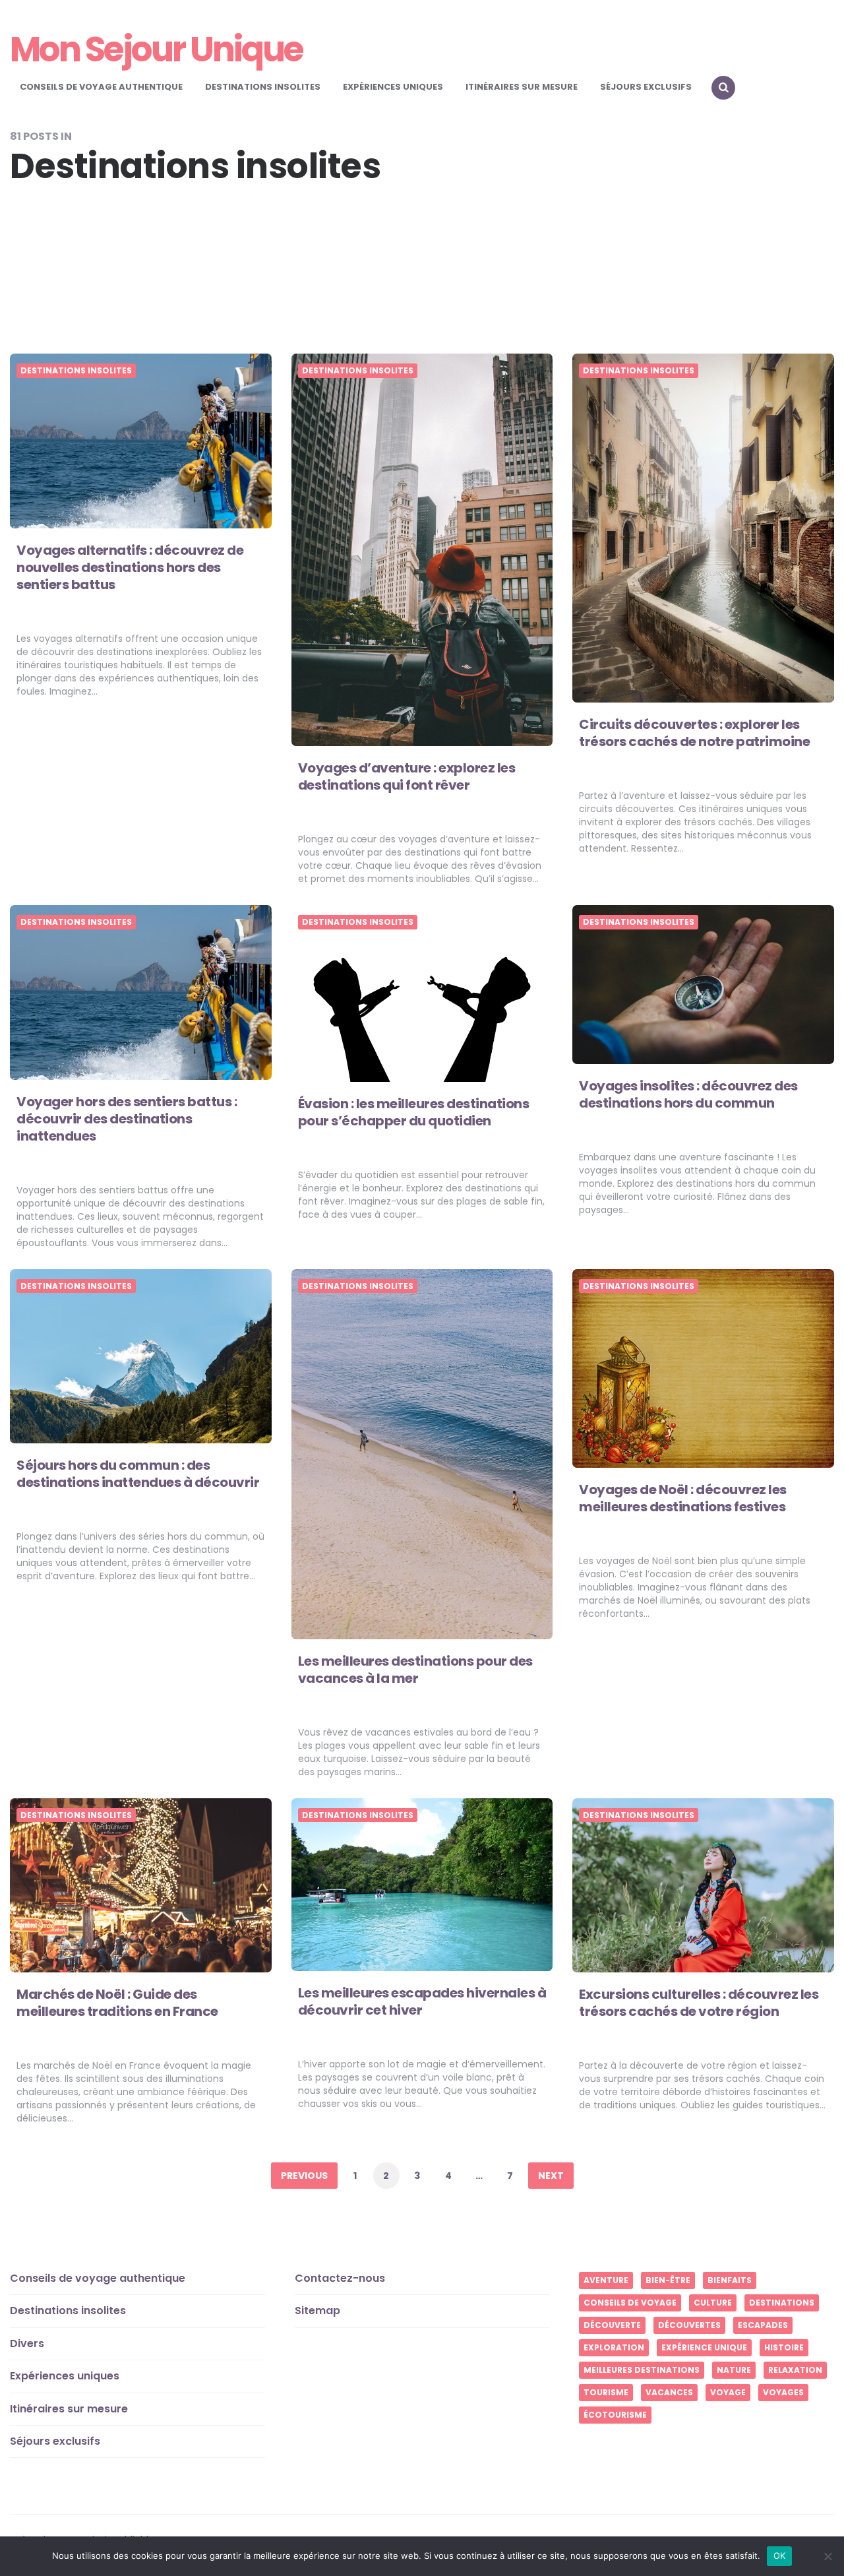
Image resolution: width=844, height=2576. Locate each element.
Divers (27, 2343)
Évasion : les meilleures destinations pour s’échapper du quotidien (414, 1112)
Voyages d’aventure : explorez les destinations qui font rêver (407, 776)
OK (780, 2556)
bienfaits (730, 2280)
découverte (612, 2325)
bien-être (668, 2280)
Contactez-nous (340, 2278)
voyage (728, 2392)
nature (734, 2370)
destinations (782, 2303)
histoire (784, 2347)
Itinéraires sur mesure (522, 87)
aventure (606, 2280)
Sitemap (317, 2310)
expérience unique (704, 2347)
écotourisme (615, 2415)
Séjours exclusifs (646, 87)
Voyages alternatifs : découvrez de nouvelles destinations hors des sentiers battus (130, 567)
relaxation (795, 2370)
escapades (763, 2325)
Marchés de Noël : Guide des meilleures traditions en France (117, 2003)
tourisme (606, 2392)
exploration (614, 2347)
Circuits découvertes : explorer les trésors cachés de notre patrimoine (694, 733)
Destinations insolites (263, 87)
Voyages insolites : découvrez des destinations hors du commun (688, 1094)
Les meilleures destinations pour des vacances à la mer (415, 1670)
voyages (783, 2392)
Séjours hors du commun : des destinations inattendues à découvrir (138, 1474)
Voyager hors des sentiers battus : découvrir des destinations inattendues (127, 1119)
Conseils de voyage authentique (101, 87)
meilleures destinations (642, 2370)
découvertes (689, 2325)
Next (551, 2176)
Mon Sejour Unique (156, 49)
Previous (304, 2176)
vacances (669, 2392)
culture (713, 2303)
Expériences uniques (393, 87)
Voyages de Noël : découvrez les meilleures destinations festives (683, 1498)
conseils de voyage (630, 2303)
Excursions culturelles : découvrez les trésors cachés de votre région (699, 2003)
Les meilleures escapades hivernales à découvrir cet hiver (422, 2001)
